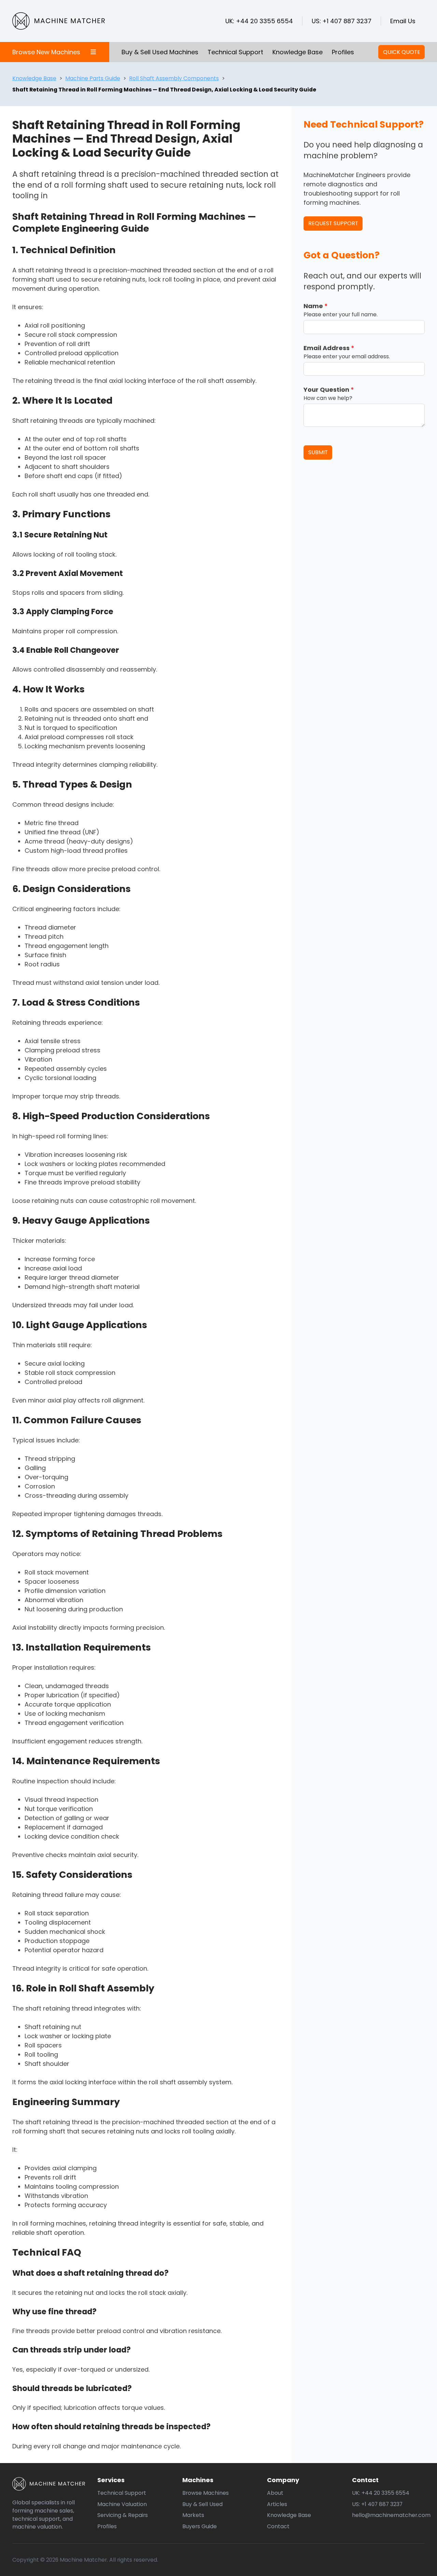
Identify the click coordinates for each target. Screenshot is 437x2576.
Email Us (403, 21)
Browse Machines (206, 2493)
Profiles (343, 52)
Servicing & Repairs (123, 2515)
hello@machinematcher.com (391, 2515)
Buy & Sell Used (202, 2504)
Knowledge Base (298, 52)
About (275, 2493)
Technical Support (235, 52)
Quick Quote (402, 52)
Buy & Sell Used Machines (160, 52)
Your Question (329, 390)
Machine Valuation (122, 2504)
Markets (193, 2515)
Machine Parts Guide (93, 78)
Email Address (329, 348)
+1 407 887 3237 (347, 21)
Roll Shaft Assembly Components (174, 78)
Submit (318, 452)
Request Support (333, 223)
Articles (277, 2504)
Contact (278, 2526)
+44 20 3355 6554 (264, 21)
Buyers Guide (200, 2526)
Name (316, 306)
